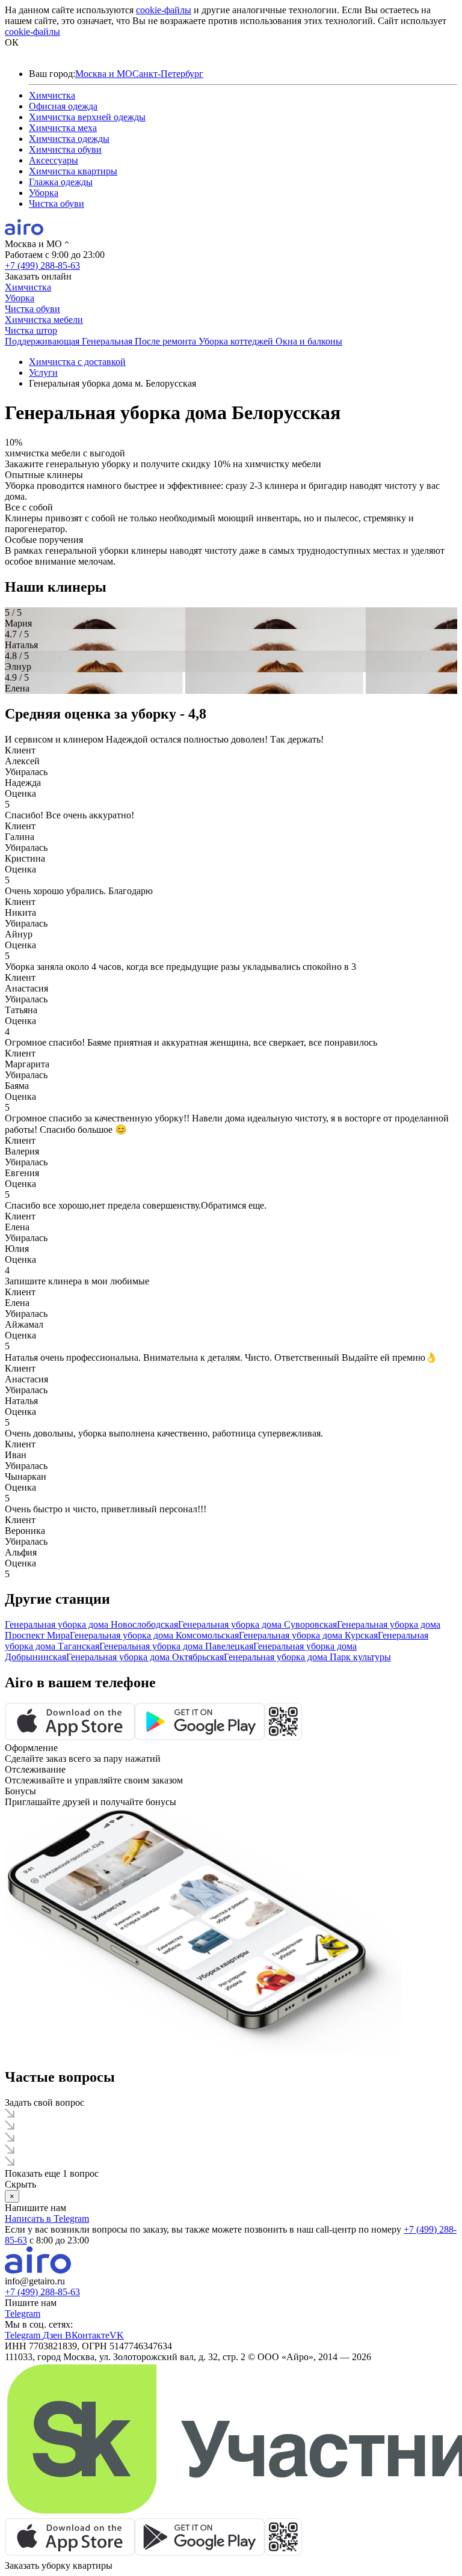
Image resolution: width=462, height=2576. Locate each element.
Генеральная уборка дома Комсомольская (154, 1635)
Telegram (23, 2314)
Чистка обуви (57, 204)
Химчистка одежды (69, 139)
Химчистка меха (63, 128)
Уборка (44, 193)
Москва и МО (104, 74)
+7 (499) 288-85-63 (42, 265)
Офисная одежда (63, 106)
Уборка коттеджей (237, 341)
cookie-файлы (164, 10)
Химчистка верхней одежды (87, 117)
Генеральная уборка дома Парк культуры (307, 1657)
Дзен (54, 2335)
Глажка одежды (61, 182)
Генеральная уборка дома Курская (308, 1635)
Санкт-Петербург (168, 74)
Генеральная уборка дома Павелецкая (176, 1646)
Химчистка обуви (65, 149)
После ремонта (167, 341)
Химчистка (52, 95)
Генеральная (108, 341)
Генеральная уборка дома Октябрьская (145, 1657)
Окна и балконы (309, 341)
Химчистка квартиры (73, 171)
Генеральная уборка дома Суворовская (257, 1624)
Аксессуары (54, 160)
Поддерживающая (43, 341)
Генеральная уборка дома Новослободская (91, 1624)
